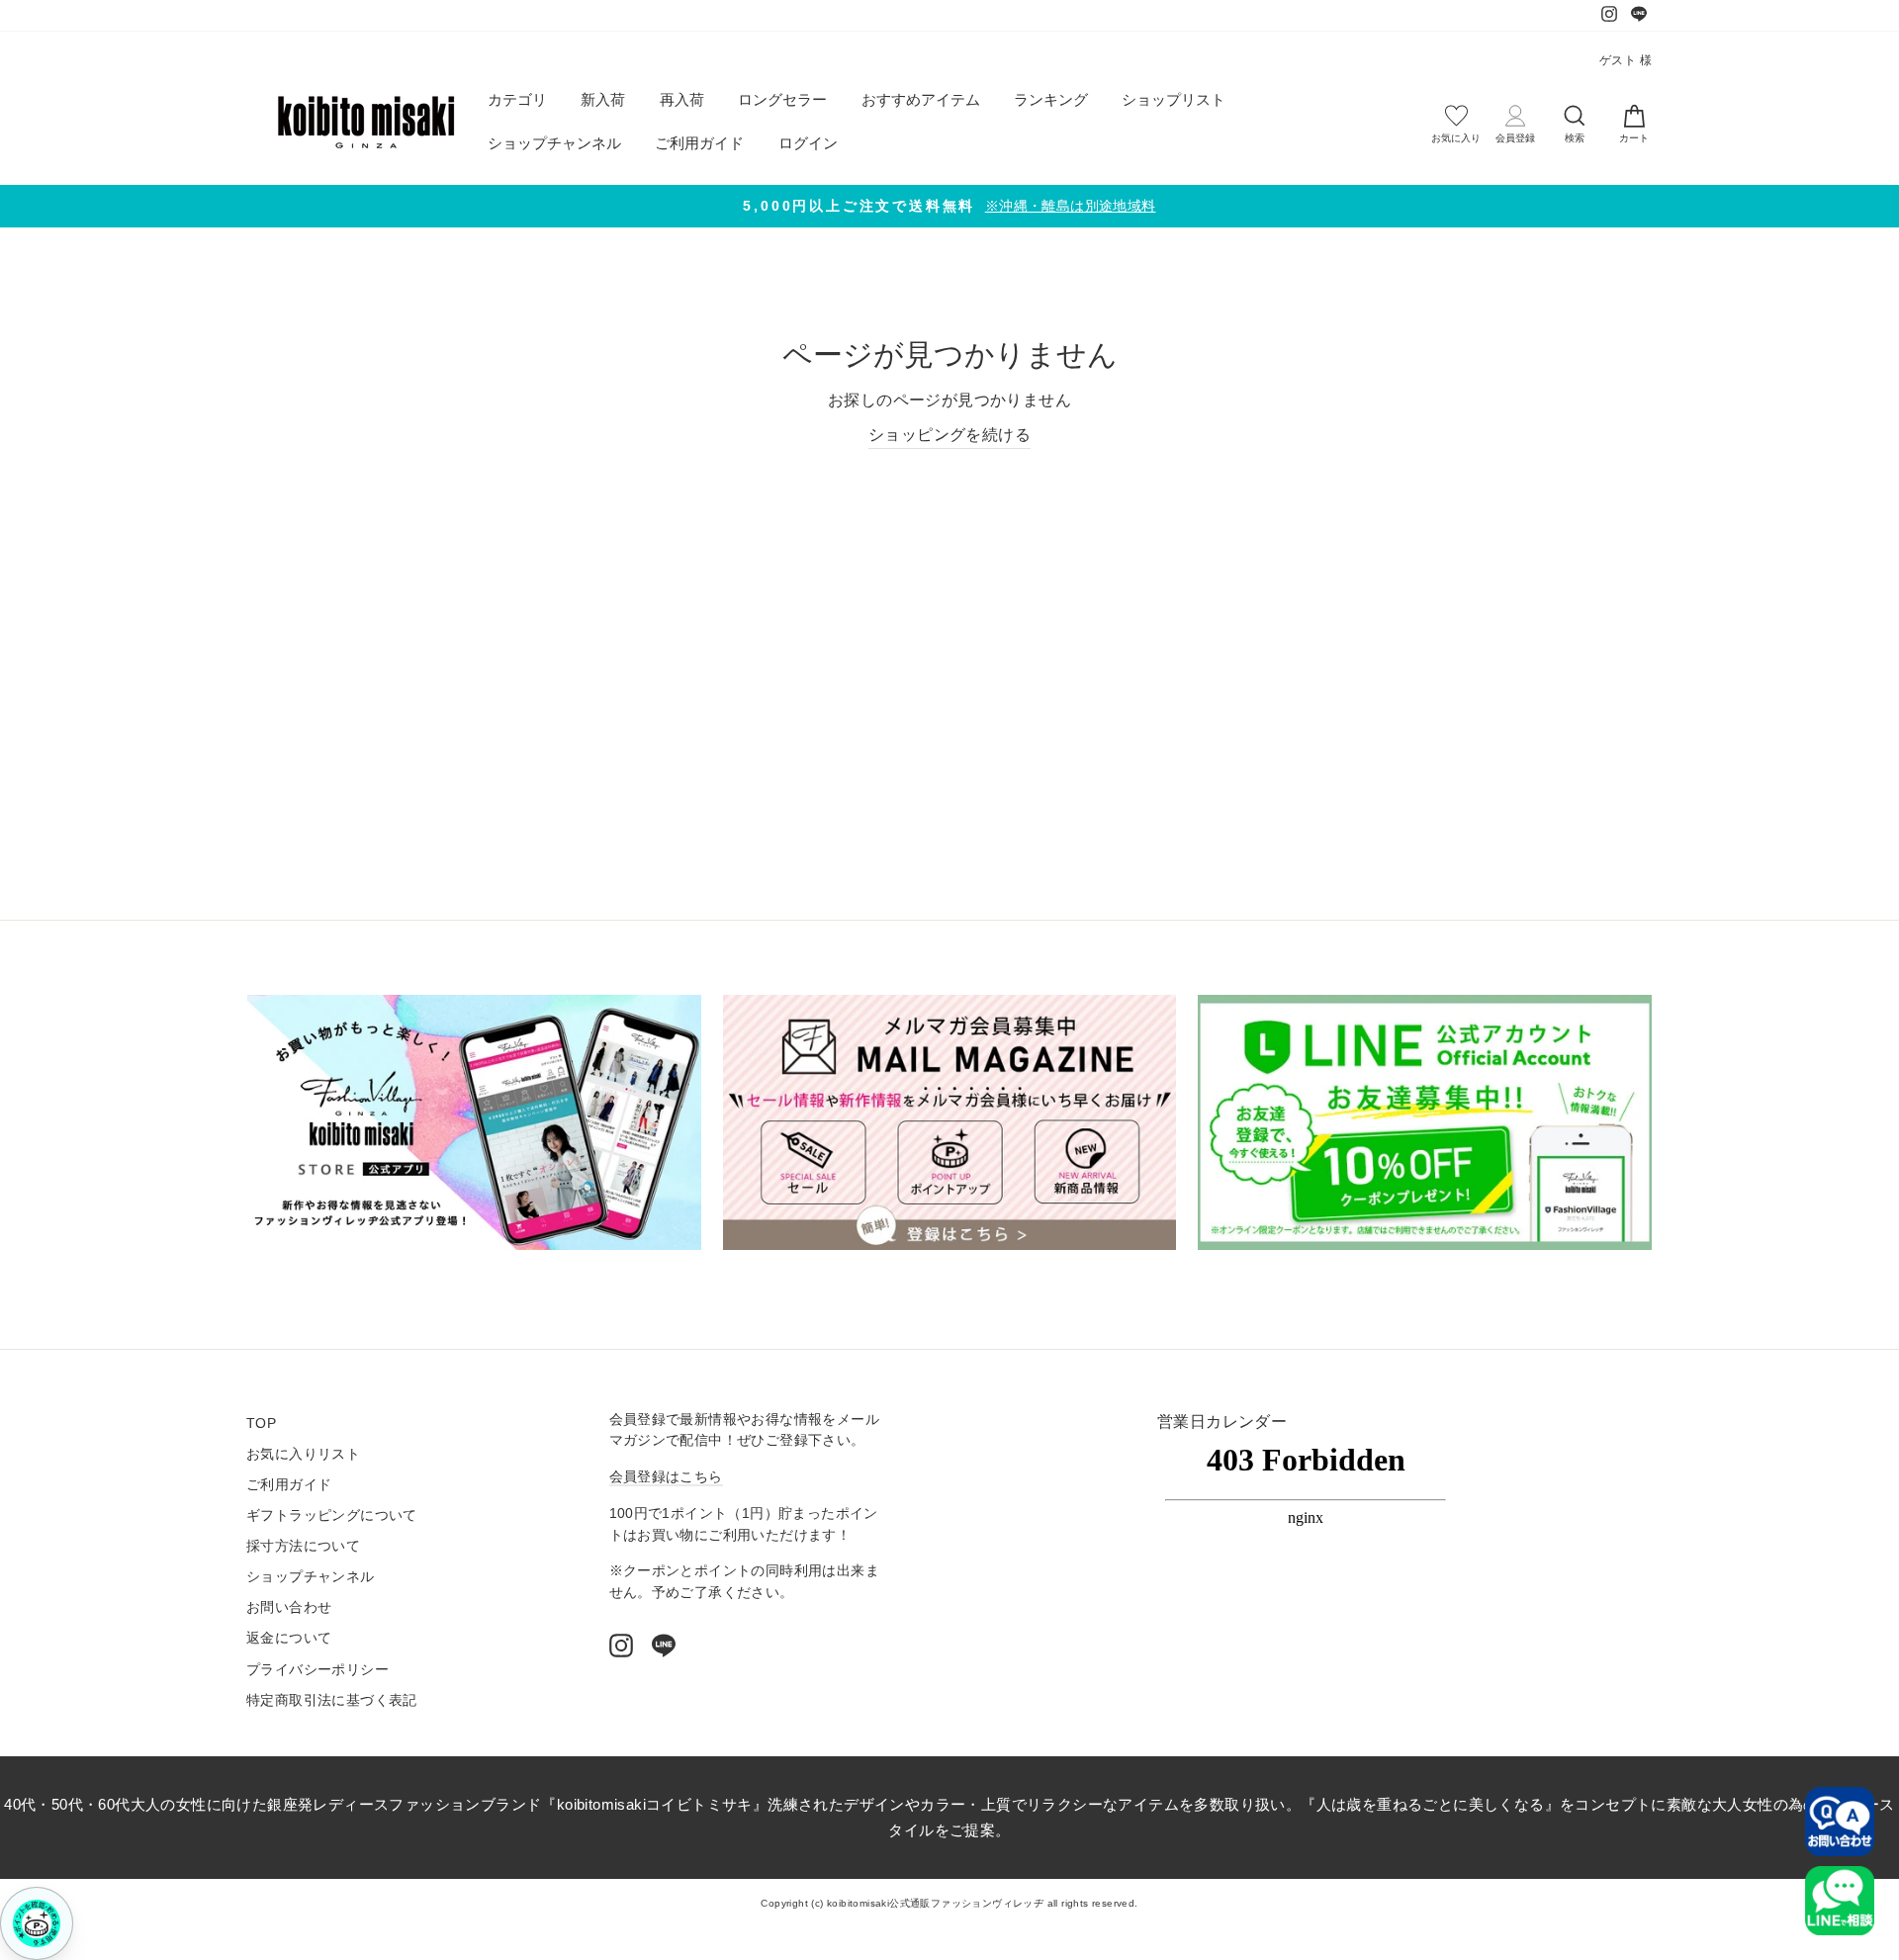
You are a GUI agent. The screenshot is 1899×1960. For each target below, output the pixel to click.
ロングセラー (782, 99)
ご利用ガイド (699, 143)
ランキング (1051, 99)
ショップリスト (1174, 99)
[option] (949, 206)
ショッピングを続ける (949, 435)
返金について (289, 1638)
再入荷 (682, 99)
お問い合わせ (289, 1607)
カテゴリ (517, 99)
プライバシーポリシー (317, 1670)
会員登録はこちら (666, 1477)
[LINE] (664, 1646)
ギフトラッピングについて (332, 1515)
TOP (261, 1424)
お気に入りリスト (303, 1454)
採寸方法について (303, 1546)
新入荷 (603, 99)
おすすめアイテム (921, 99)
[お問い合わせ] (1840, 1822)
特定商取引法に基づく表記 (332, 1700)
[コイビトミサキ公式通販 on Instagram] (621, 1646)
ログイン (808, 143)
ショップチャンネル (554, 143)
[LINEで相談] (1840, 1901)
